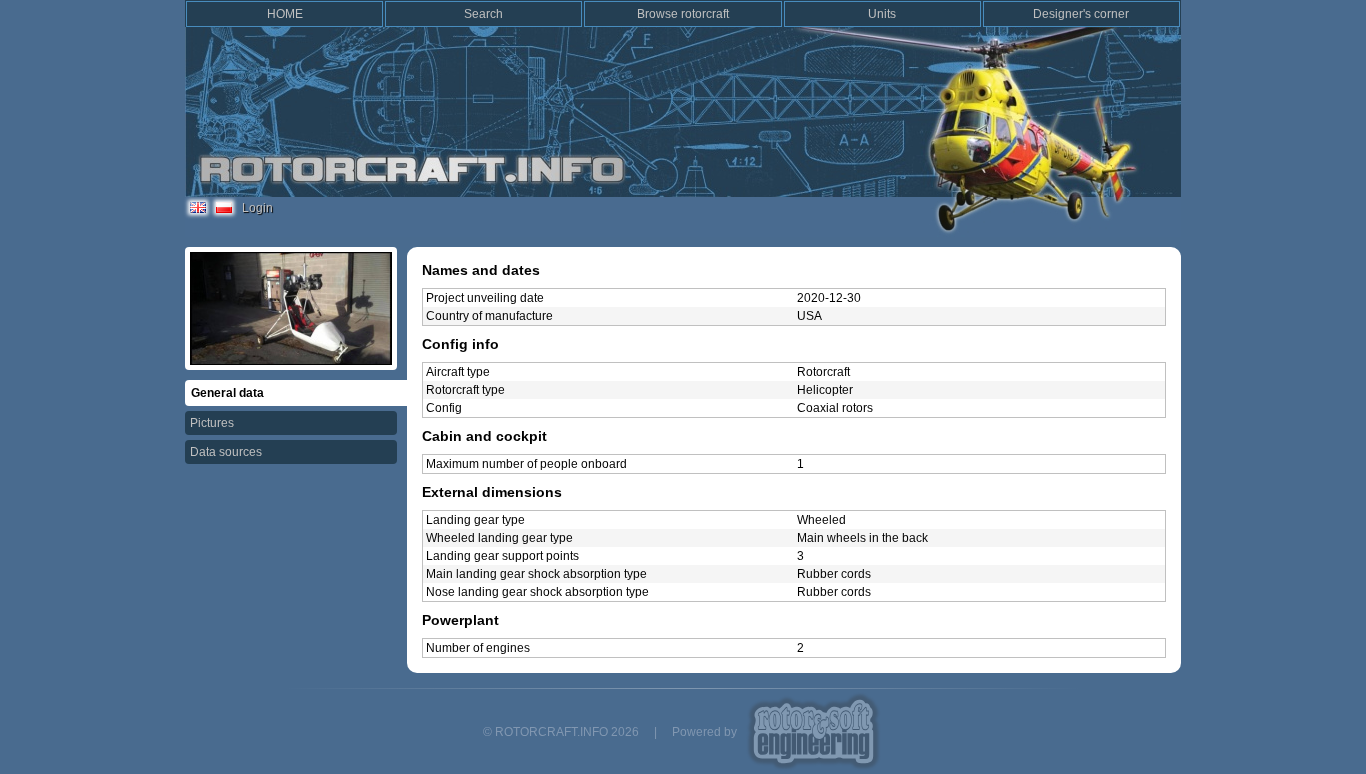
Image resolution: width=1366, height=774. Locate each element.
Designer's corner (1081, 14)
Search (483, 14)
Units (882, 14)
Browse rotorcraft (683, 14)
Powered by (704, 732)
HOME (285, 14)
